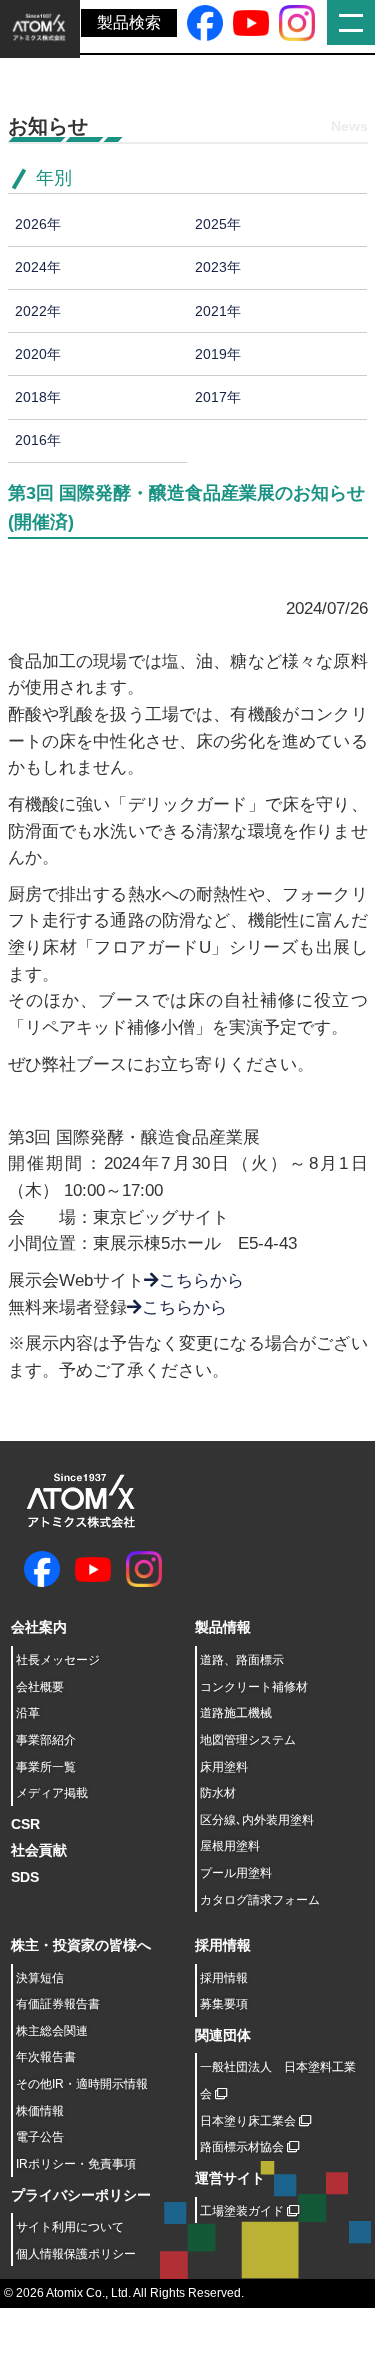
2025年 (218, 224)
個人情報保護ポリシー (76, 2254)
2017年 (218, 397)
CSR (25, 1824)
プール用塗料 (236, 1873)
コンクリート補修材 (254, 1687)
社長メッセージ (58, 1660)
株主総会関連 (52, 2031)
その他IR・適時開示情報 (82, 2084)
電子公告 (40, 2137)
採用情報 (224, 1978)
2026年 (38, 224)
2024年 (38, 267)
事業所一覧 (46, 1767)
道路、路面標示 (242, 1660)
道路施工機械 (236, 1713)
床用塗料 (224, 1767)
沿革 (28, 1713)
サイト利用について (70, 2227)
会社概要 (40, 1687)
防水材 (218, 1793)
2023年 (218, 267)
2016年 (38, 440)
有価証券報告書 (58, 2004)
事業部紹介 (46, 1740)
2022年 (38, 311)
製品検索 (129, 22)
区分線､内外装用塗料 (257, 1820)
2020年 (38, 354)
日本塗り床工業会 (249, 2121)
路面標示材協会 (243, 2147)
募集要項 (224, 2004)
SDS (25, 1877)
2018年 (38, 397)
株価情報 (40, 2111)
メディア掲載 (52, 1793)
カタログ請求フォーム (260, 1900)
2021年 (218, 311)
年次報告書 (46, 2057)
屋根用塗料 (230, 1846)
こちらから (201, 1280)
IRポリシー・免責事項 (76, 2164)
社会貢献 (39, 1850)
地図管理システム (248, 1740)
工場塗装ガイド (243, 2211)
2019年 (218, 354)
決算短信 (40, 1978)
